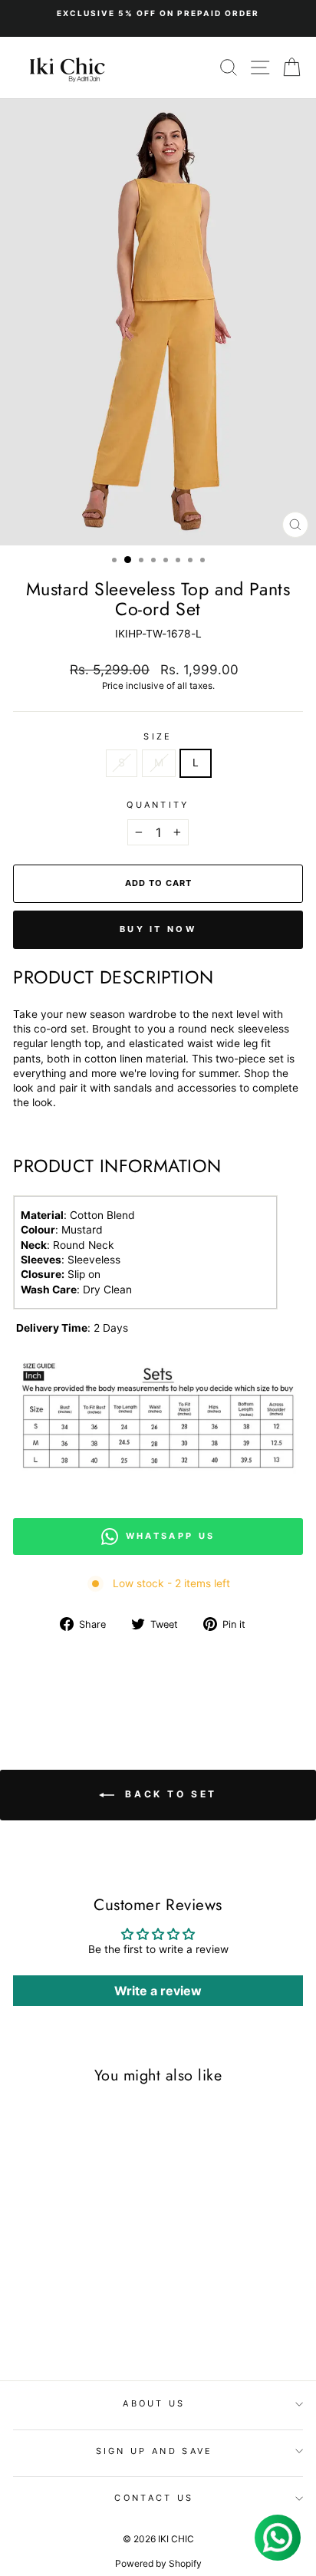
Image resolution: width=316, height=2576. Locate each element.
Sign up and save (155, 2451)
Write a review (158, 1991)
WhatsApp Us (170, 1536)
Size (158, 736)
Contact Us (154, 2498)
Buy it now (158, 929)
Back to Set (169, 1794)
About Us (154, 2403)
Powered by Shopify (158, 2563)
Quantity (158, 805)
